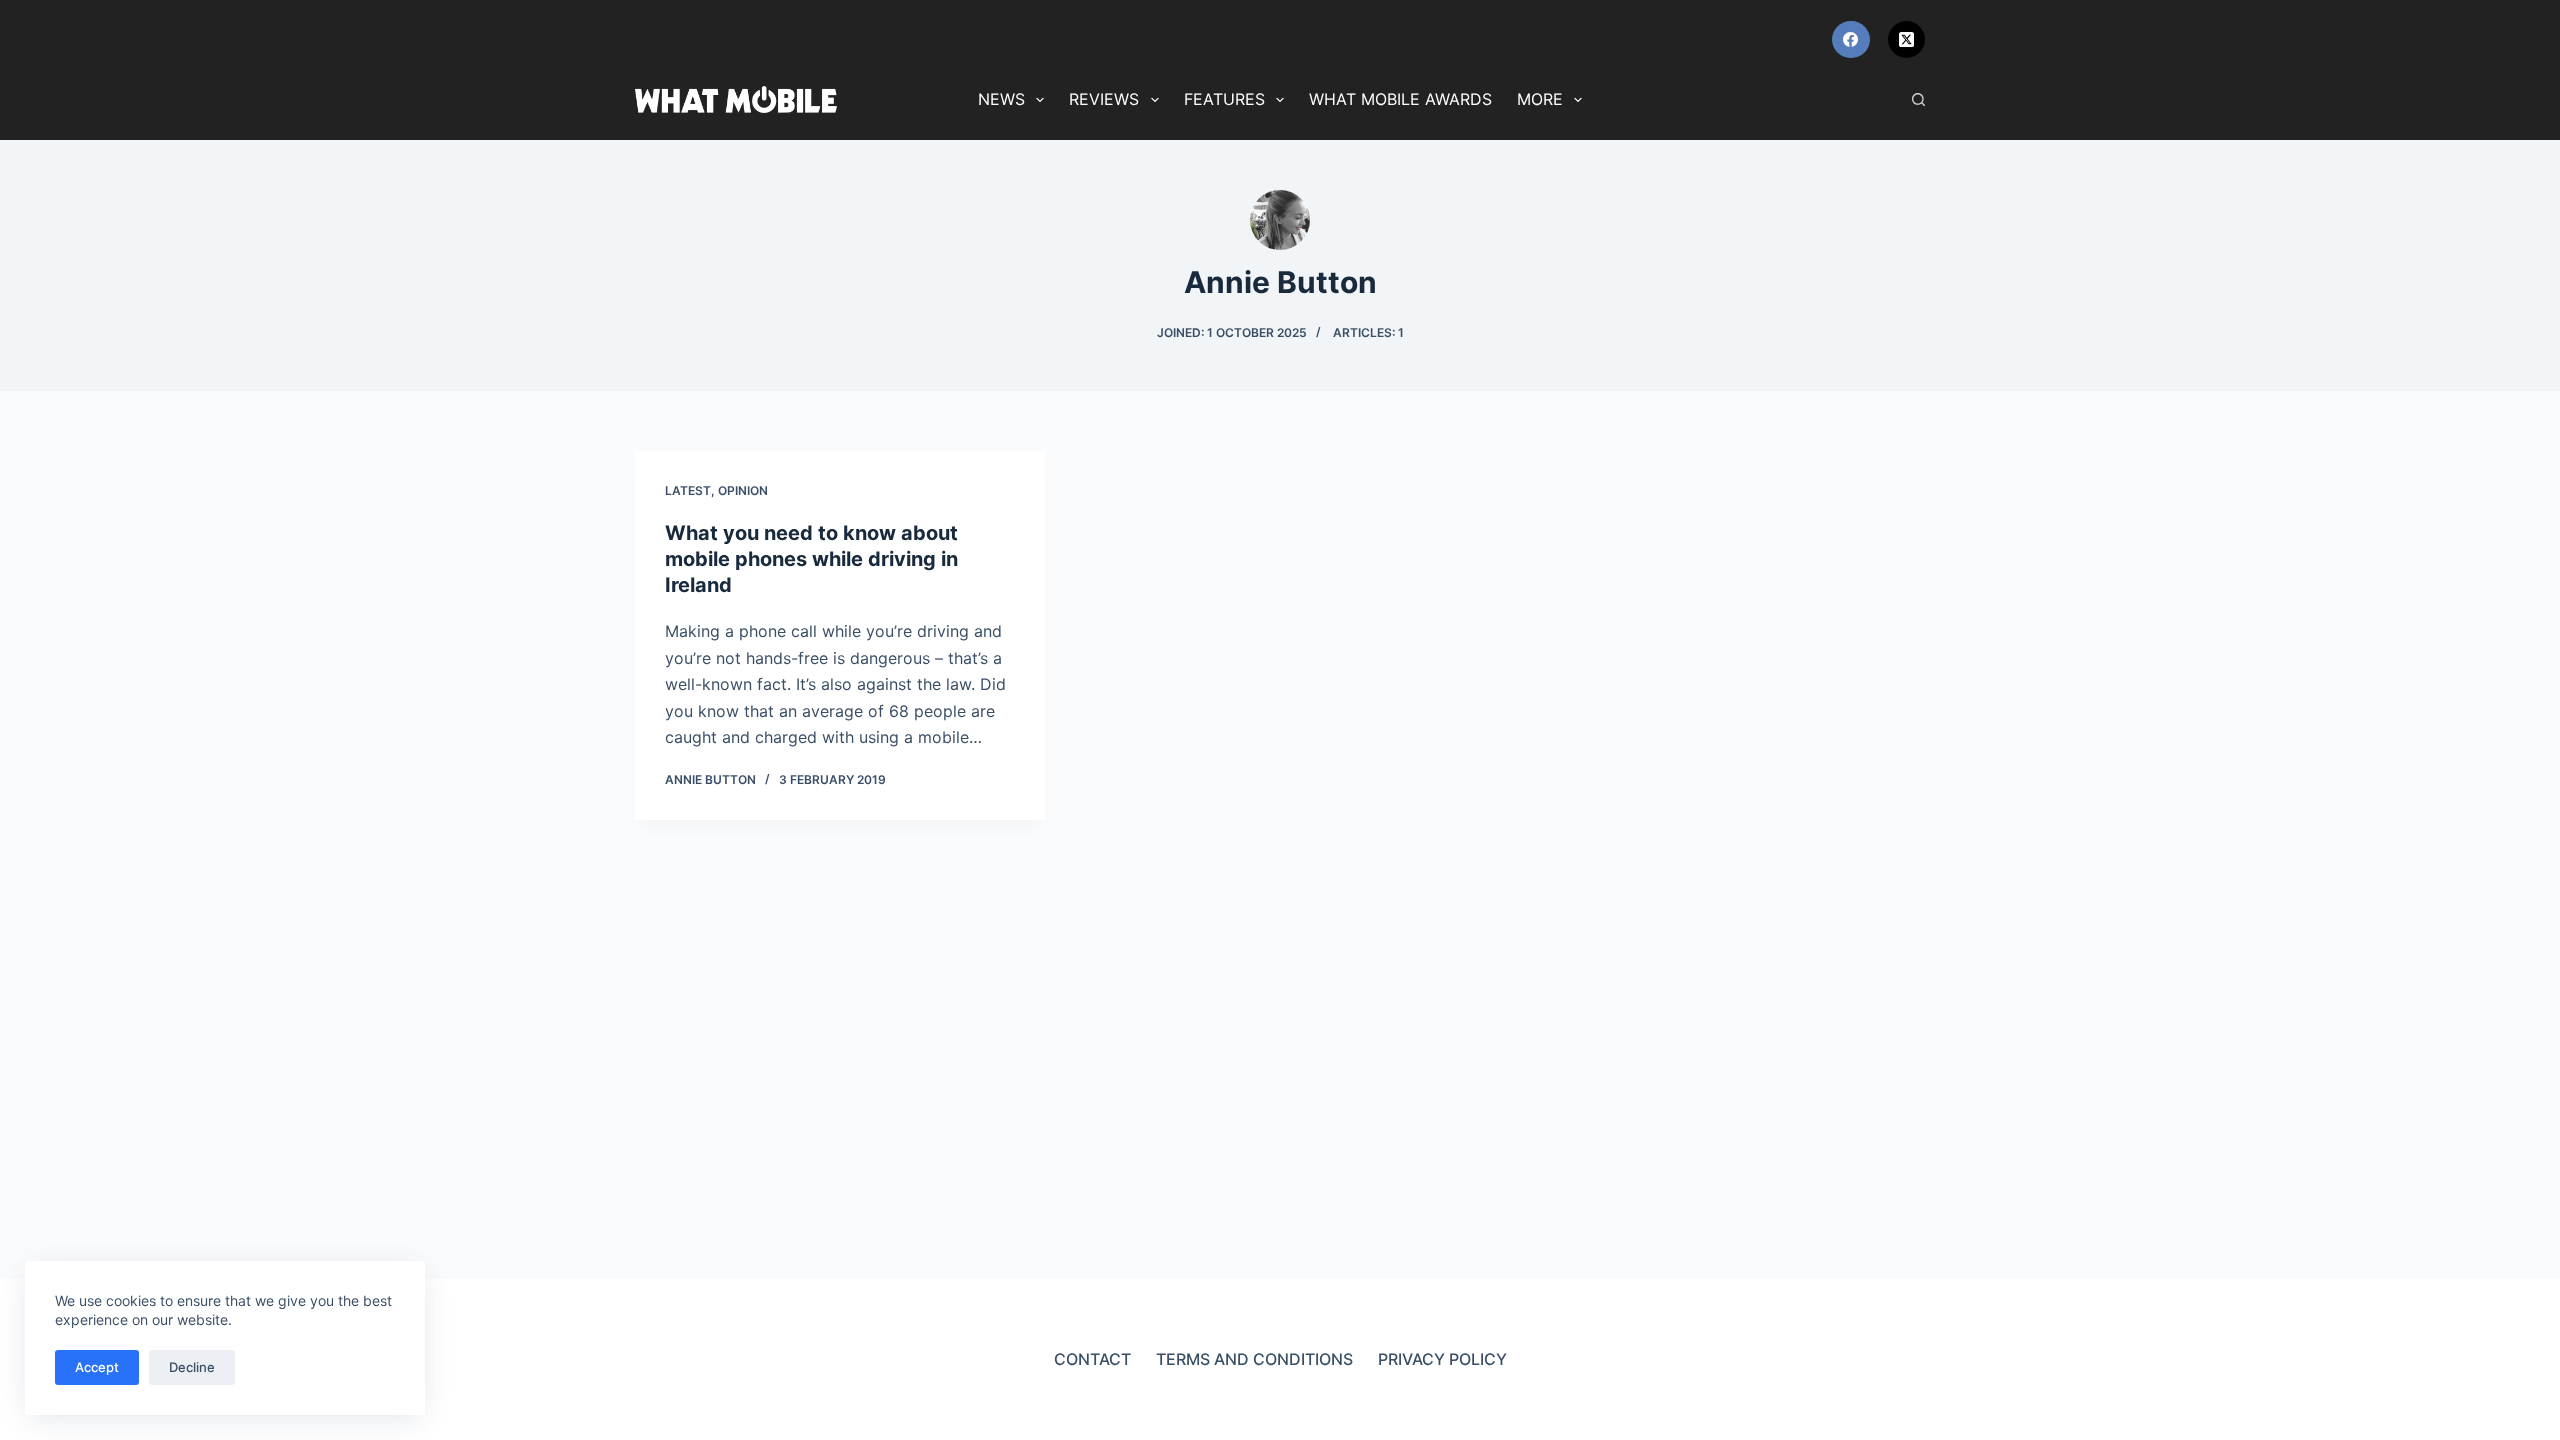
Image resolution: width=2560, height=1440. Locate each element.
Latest (688, 490)
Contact (1092, 1359)
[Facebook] (1851, 40)
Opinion (743, 490)
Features (1224, 99)
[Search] (1918, 99)
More (1540, 99)
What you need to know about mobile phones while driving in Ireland (811, 559)
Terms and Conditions (1254, 1359)
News (1001, 99)
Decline (192, 1367)
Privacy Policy (1442, 1359)
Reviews (1104, 99)
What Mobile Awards (1400, 99)
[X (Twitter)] (1907, 40)
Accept (97, 1367)
